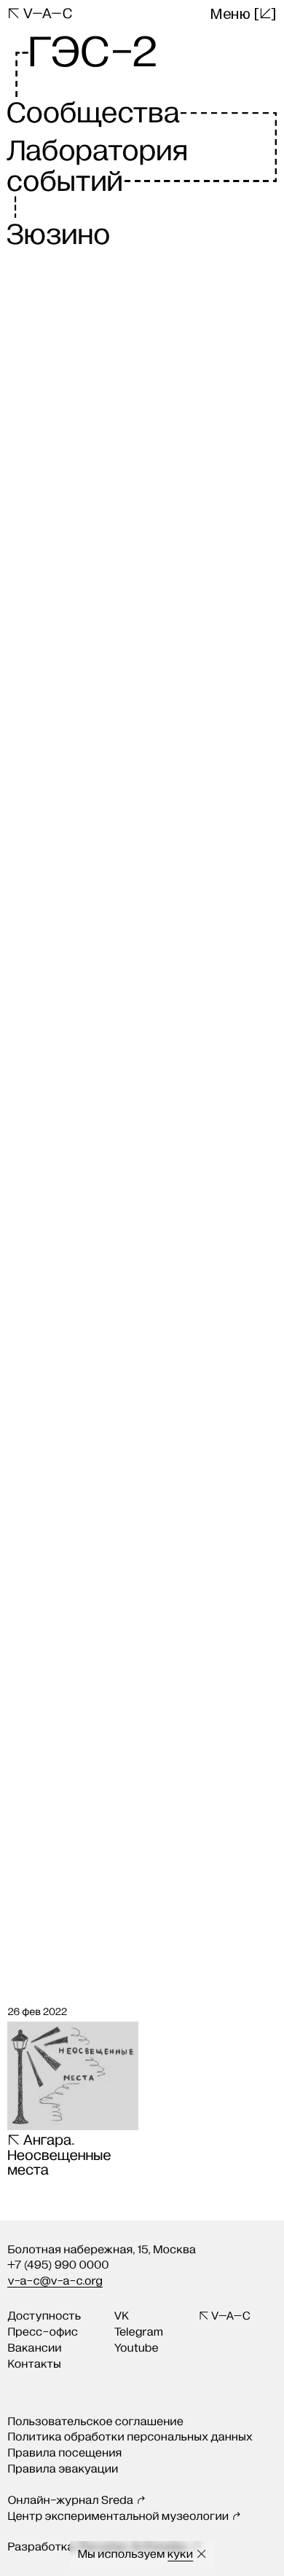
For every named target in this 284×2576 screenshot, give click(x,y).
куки (180, 2554)
